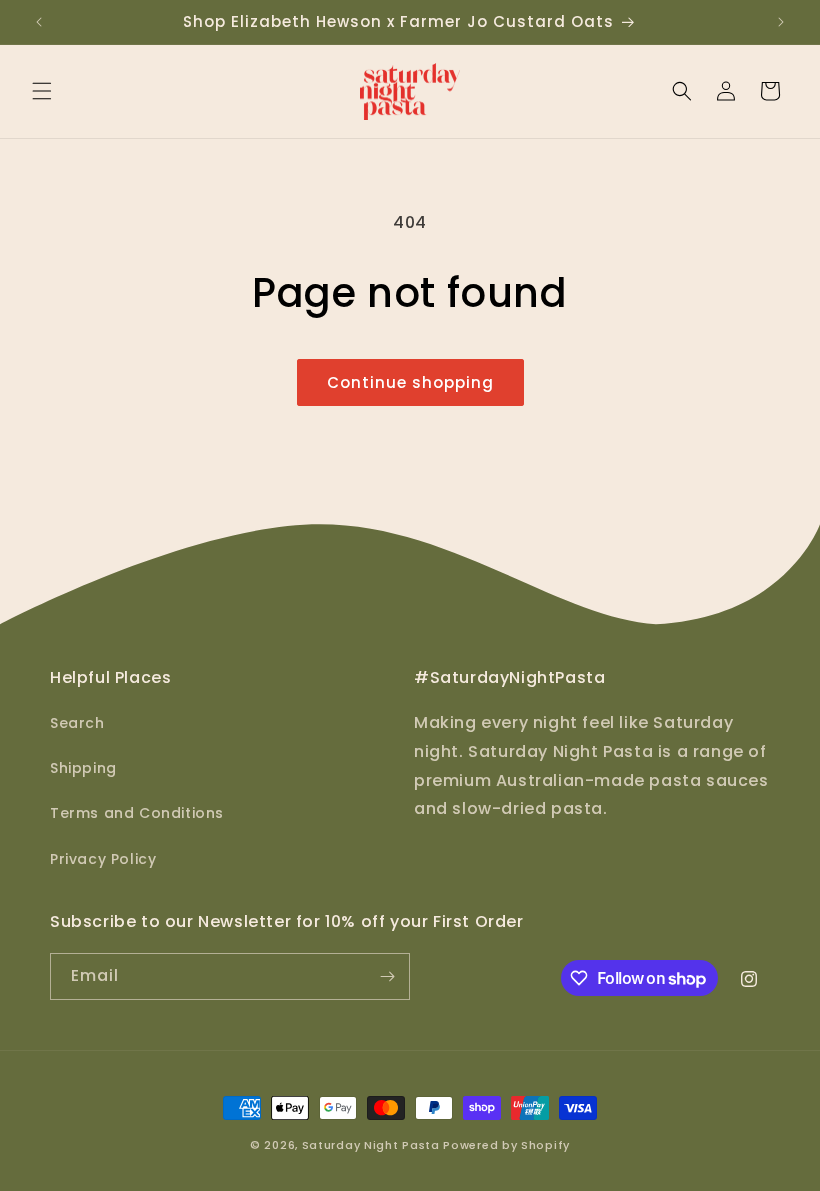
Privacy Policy (103, 859)
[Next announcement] (781, 22)
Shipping (83, 768)
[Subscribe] (387, 976)
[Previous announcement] (39, 22)
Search (77, 723)
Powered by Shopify (506, 1145)
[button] (42, 91)
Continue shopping (410, 382)
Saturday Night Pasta (371, 1145)
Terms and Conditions (137, 813)
